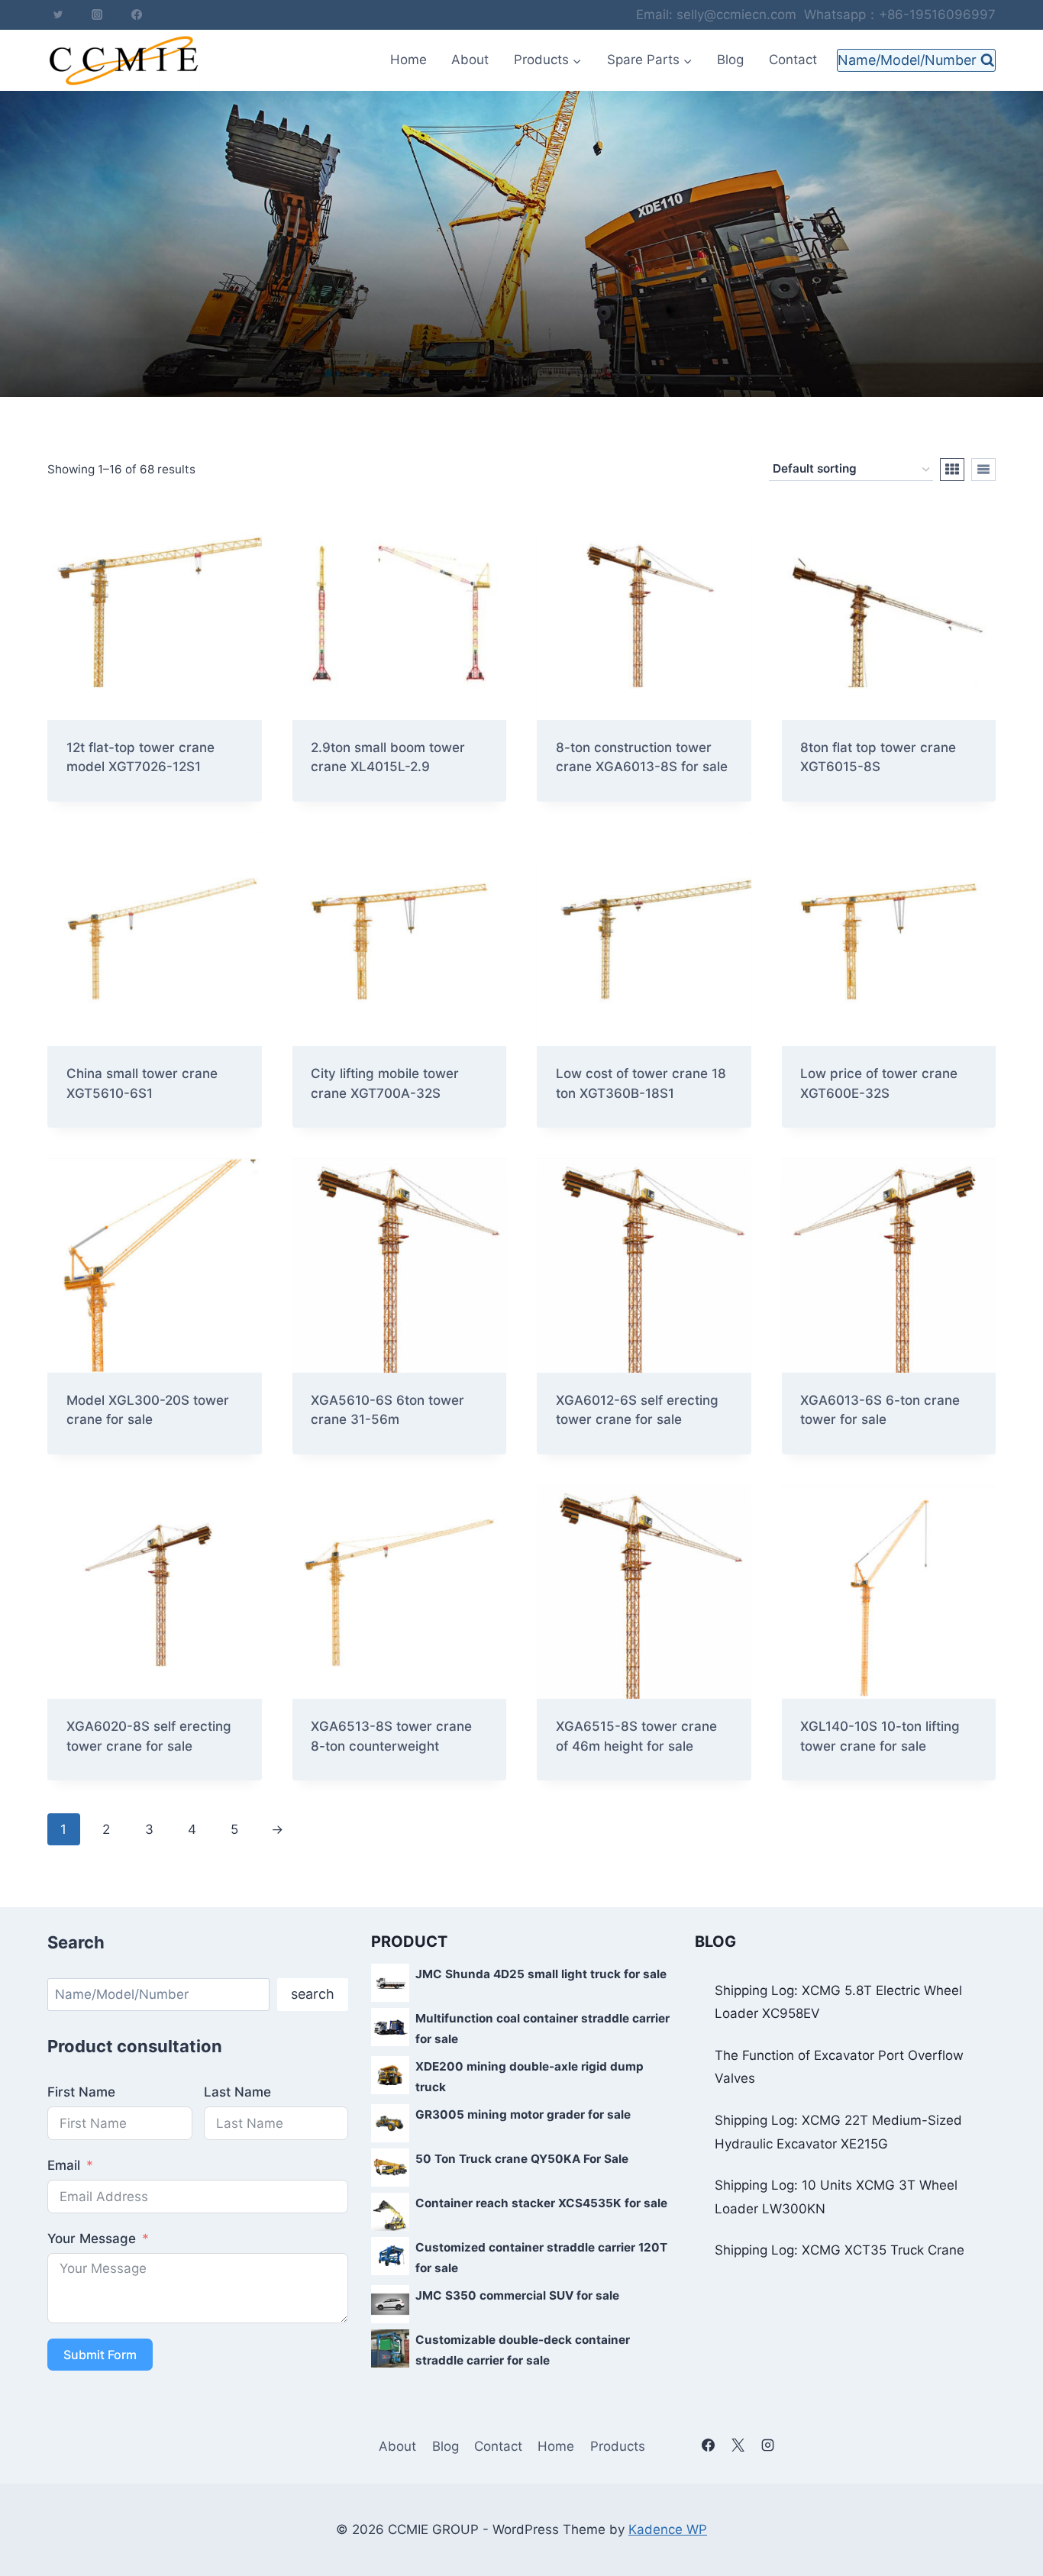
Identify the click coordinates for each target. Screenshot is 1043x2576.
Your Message (92, 2239)
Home (408, 60)
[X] (738, 2445)
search (313, 1994)
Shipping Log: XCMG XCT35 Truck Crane (840, 2250)
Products (618, 2446)
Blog (730, 60)
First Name (81, 2092)
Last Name (237, 2092)
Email (64, 2165)
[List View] (983, 470)
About (470, 60)
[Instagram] (97, 15)
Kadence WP (668, 2529)
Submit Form (100, 2355)
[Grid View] (952, 470)
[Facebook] (137, 15)
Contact (793, 60)
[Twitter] (58, 15)
